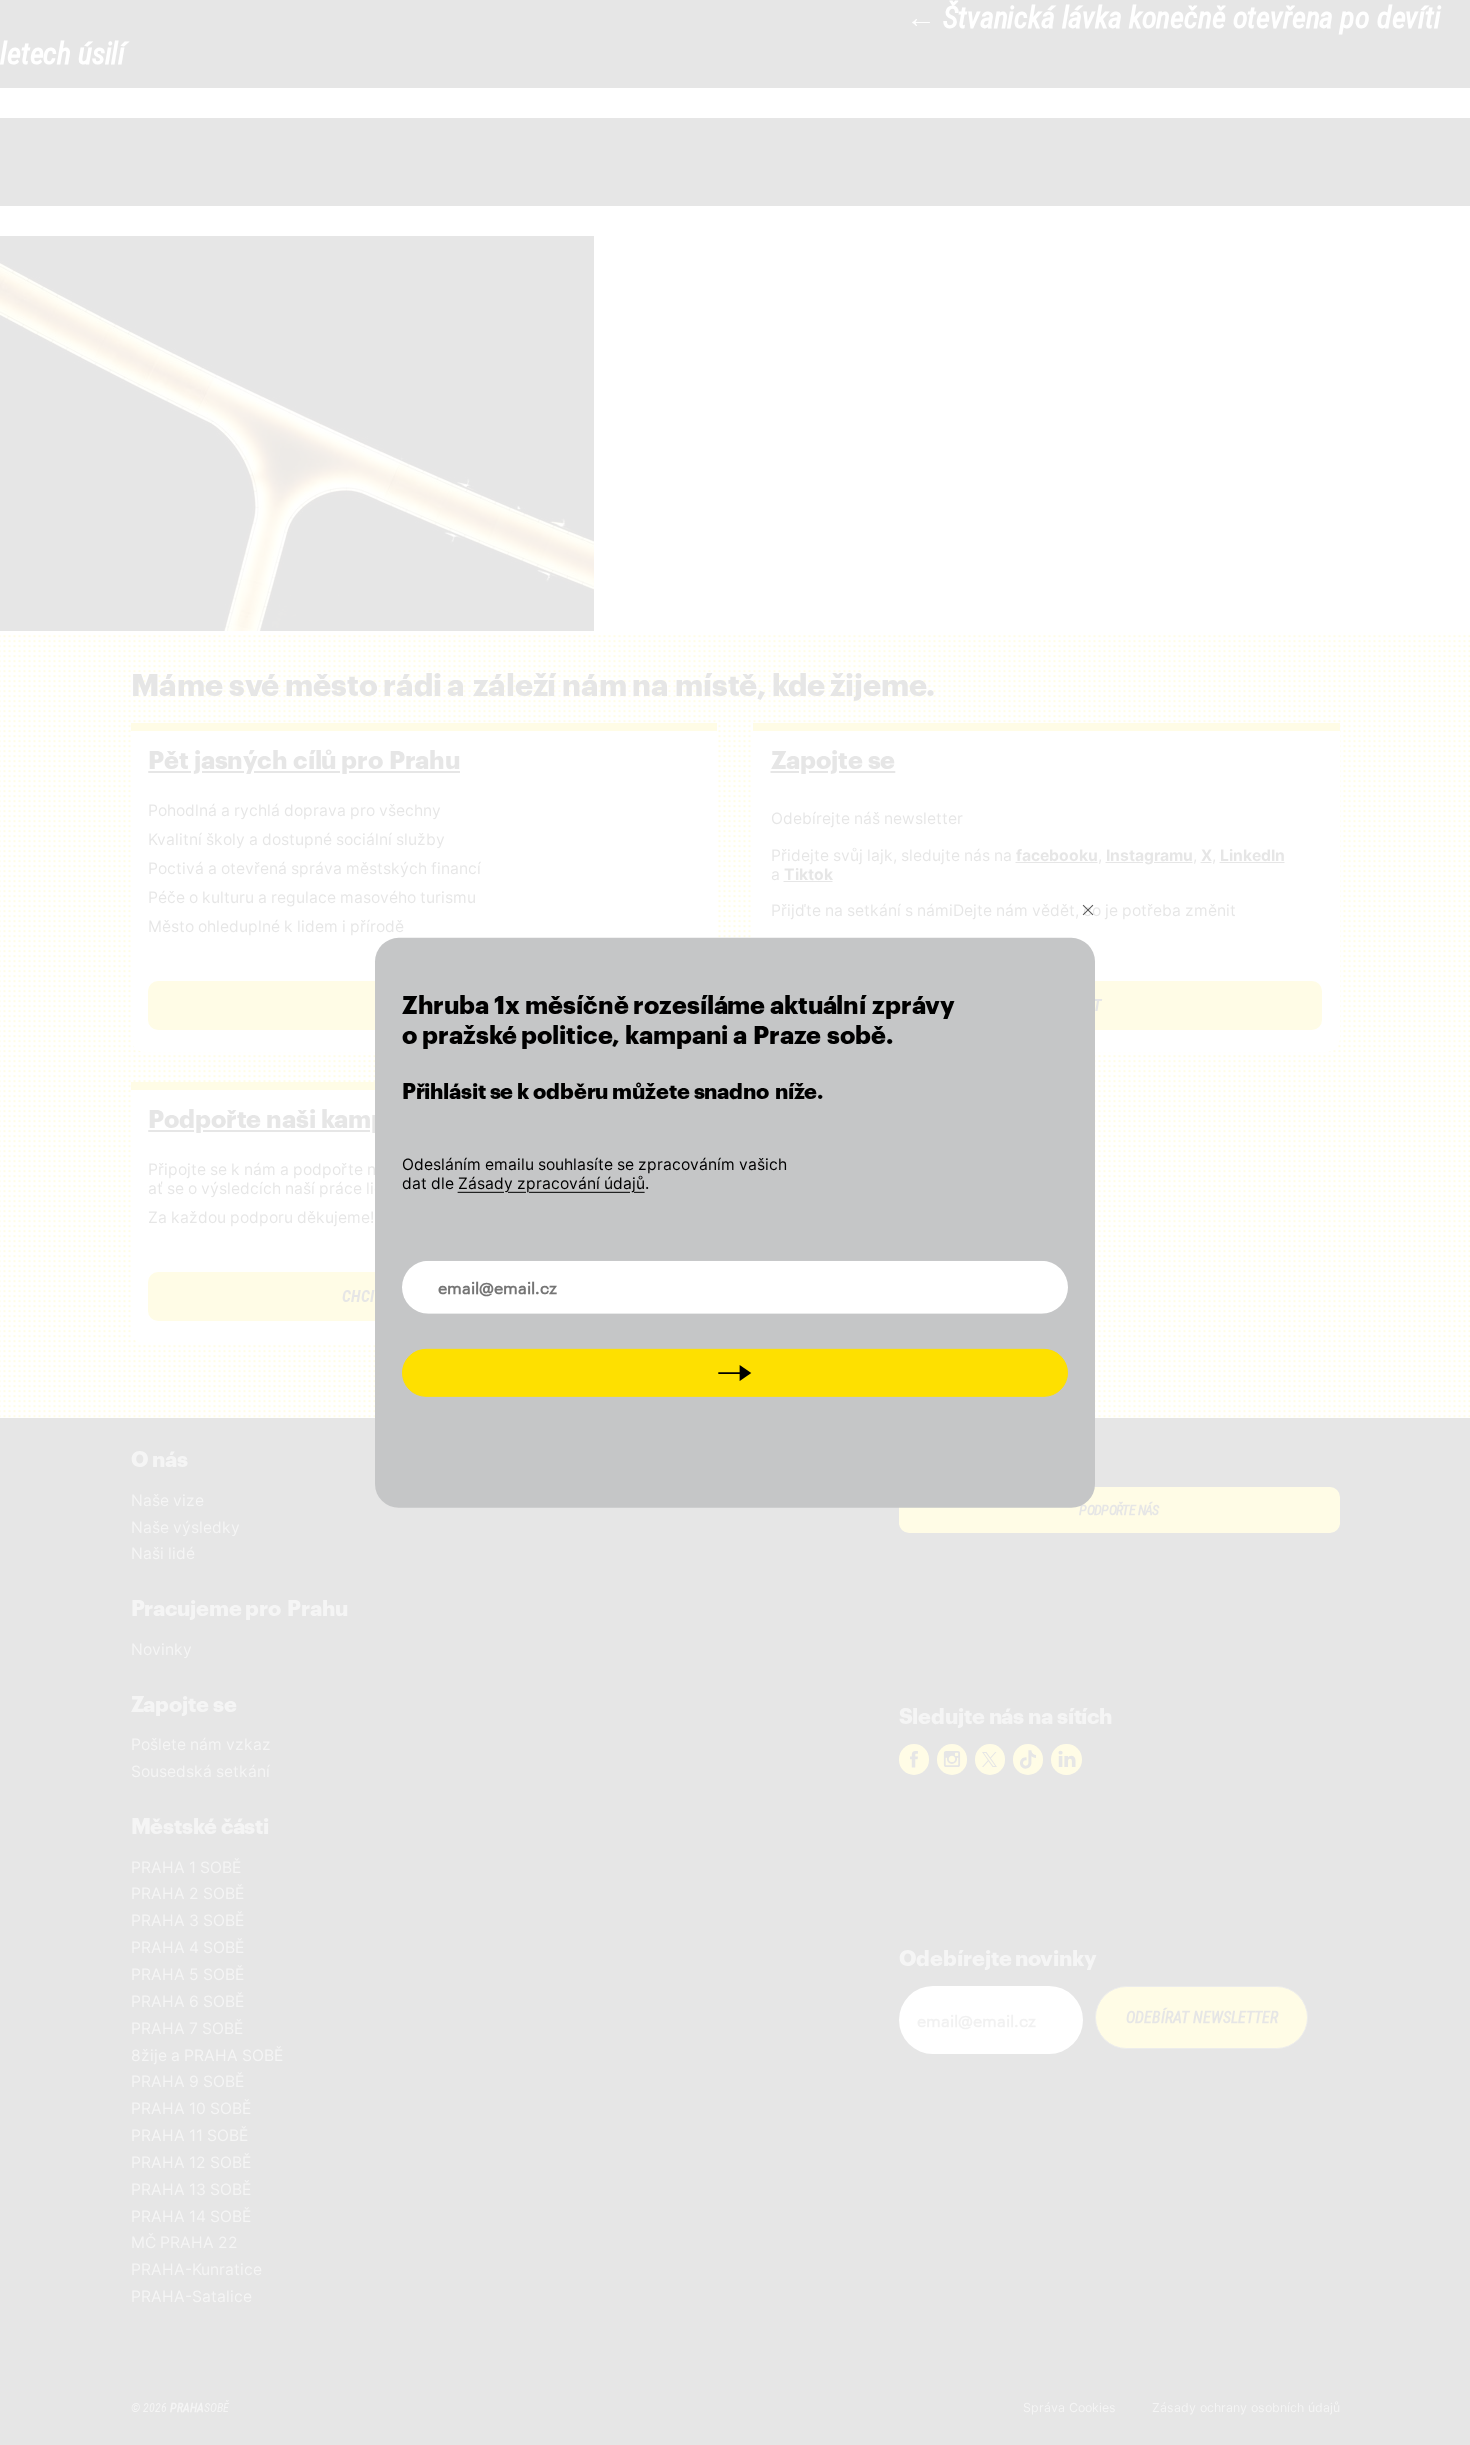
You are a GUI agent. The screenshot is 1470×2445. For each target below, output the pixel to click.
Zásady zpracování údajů (551, 1182)
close (1088, 909)
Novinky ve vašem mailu (510, 1276)
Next (735, 1372)
